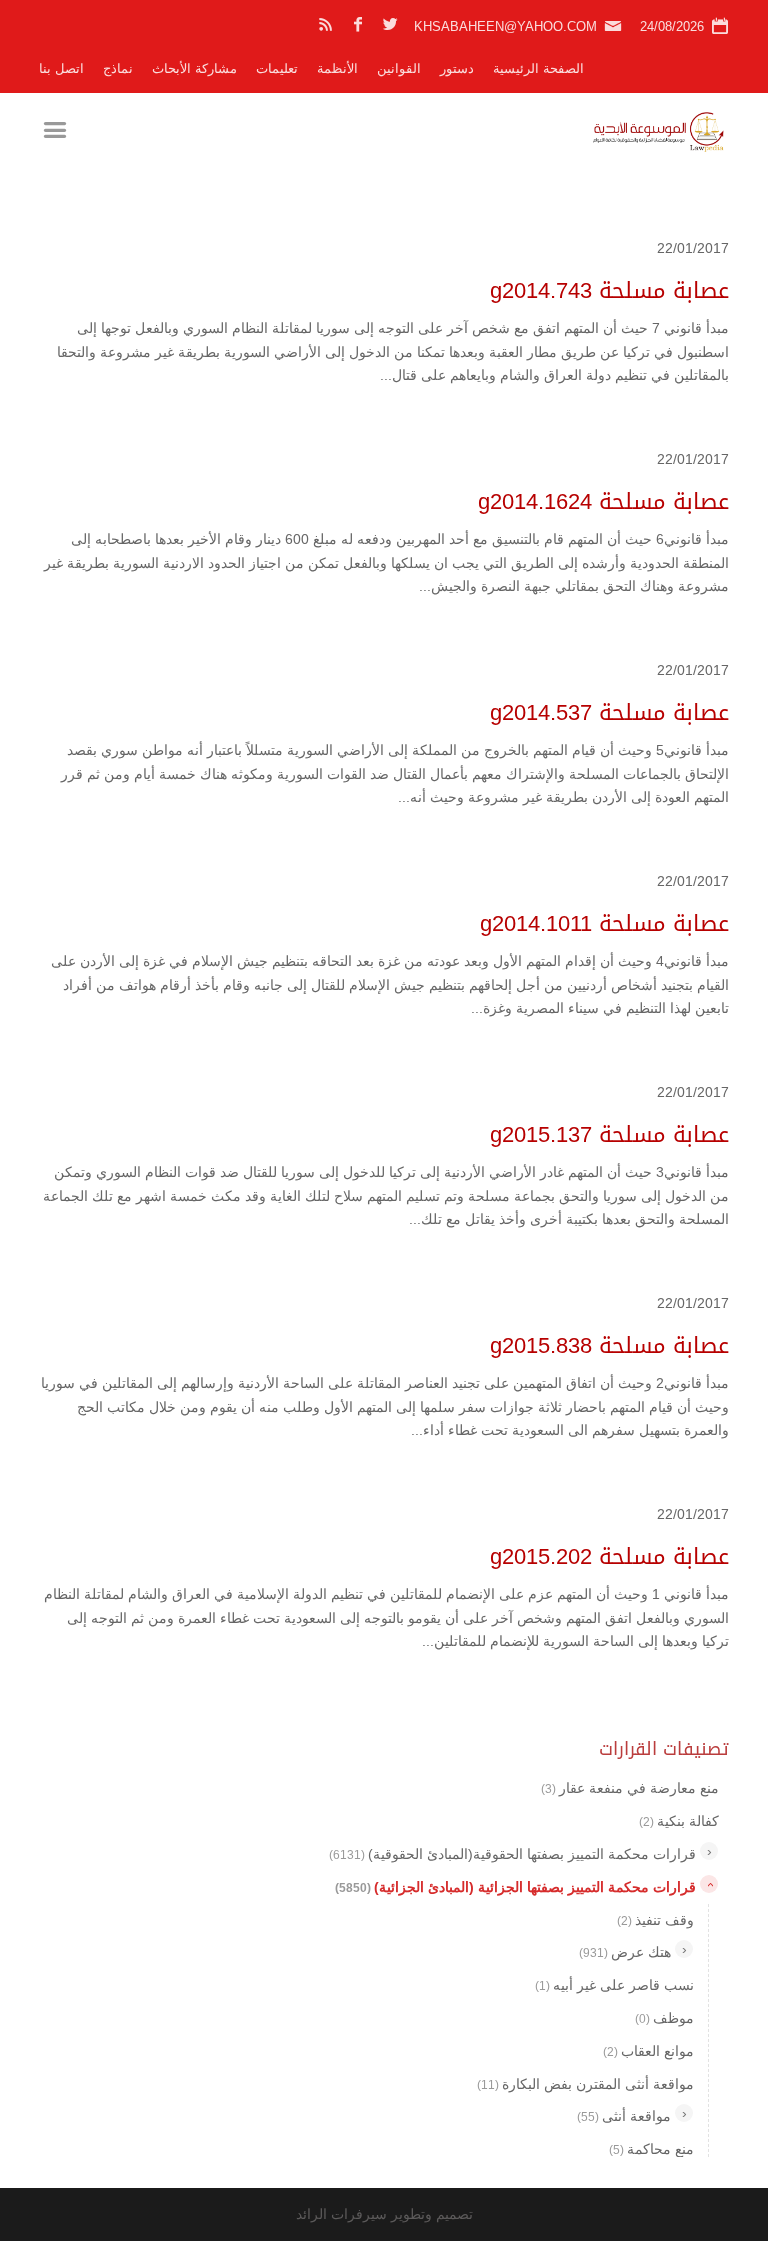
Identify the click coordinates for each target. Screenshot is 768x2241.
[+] (709, 1851)
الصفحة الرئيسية (538, 68)
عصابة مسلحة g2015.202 (609, 1557)
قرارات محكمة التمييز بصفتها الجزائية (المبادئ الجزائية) (515, 1887)
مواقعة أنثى (624, 2116)
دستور (457, 68)
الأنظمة (337, 68)
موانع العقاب (648, 2051)
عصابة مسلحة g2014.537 (609, 713)
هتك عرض (625, 1952)
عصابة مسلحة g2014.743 (609, 291)
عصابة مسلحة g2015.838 (609, 1346)
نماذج (118, 68)
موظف (664, 2018)
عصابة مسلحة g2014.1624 (603, 502)
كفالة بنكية (679, 1821)
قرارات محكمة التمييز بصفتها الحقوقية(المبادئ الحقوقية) (512, 1854)
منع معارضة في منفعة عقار (630, 1788)
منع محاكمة (651, 2149)
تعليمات (277, 68)
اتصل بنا (61, 68)
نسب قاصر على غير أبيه (614, 1985)
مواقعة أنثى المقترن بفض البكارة (585, 2084)
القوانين (399, 68)
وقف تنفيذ (655, 1920)
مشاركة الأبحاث (194, 68)
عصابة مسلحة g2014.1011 (604, 924)
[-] (709, 1884)
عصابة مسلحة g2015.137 (609, 1135)
